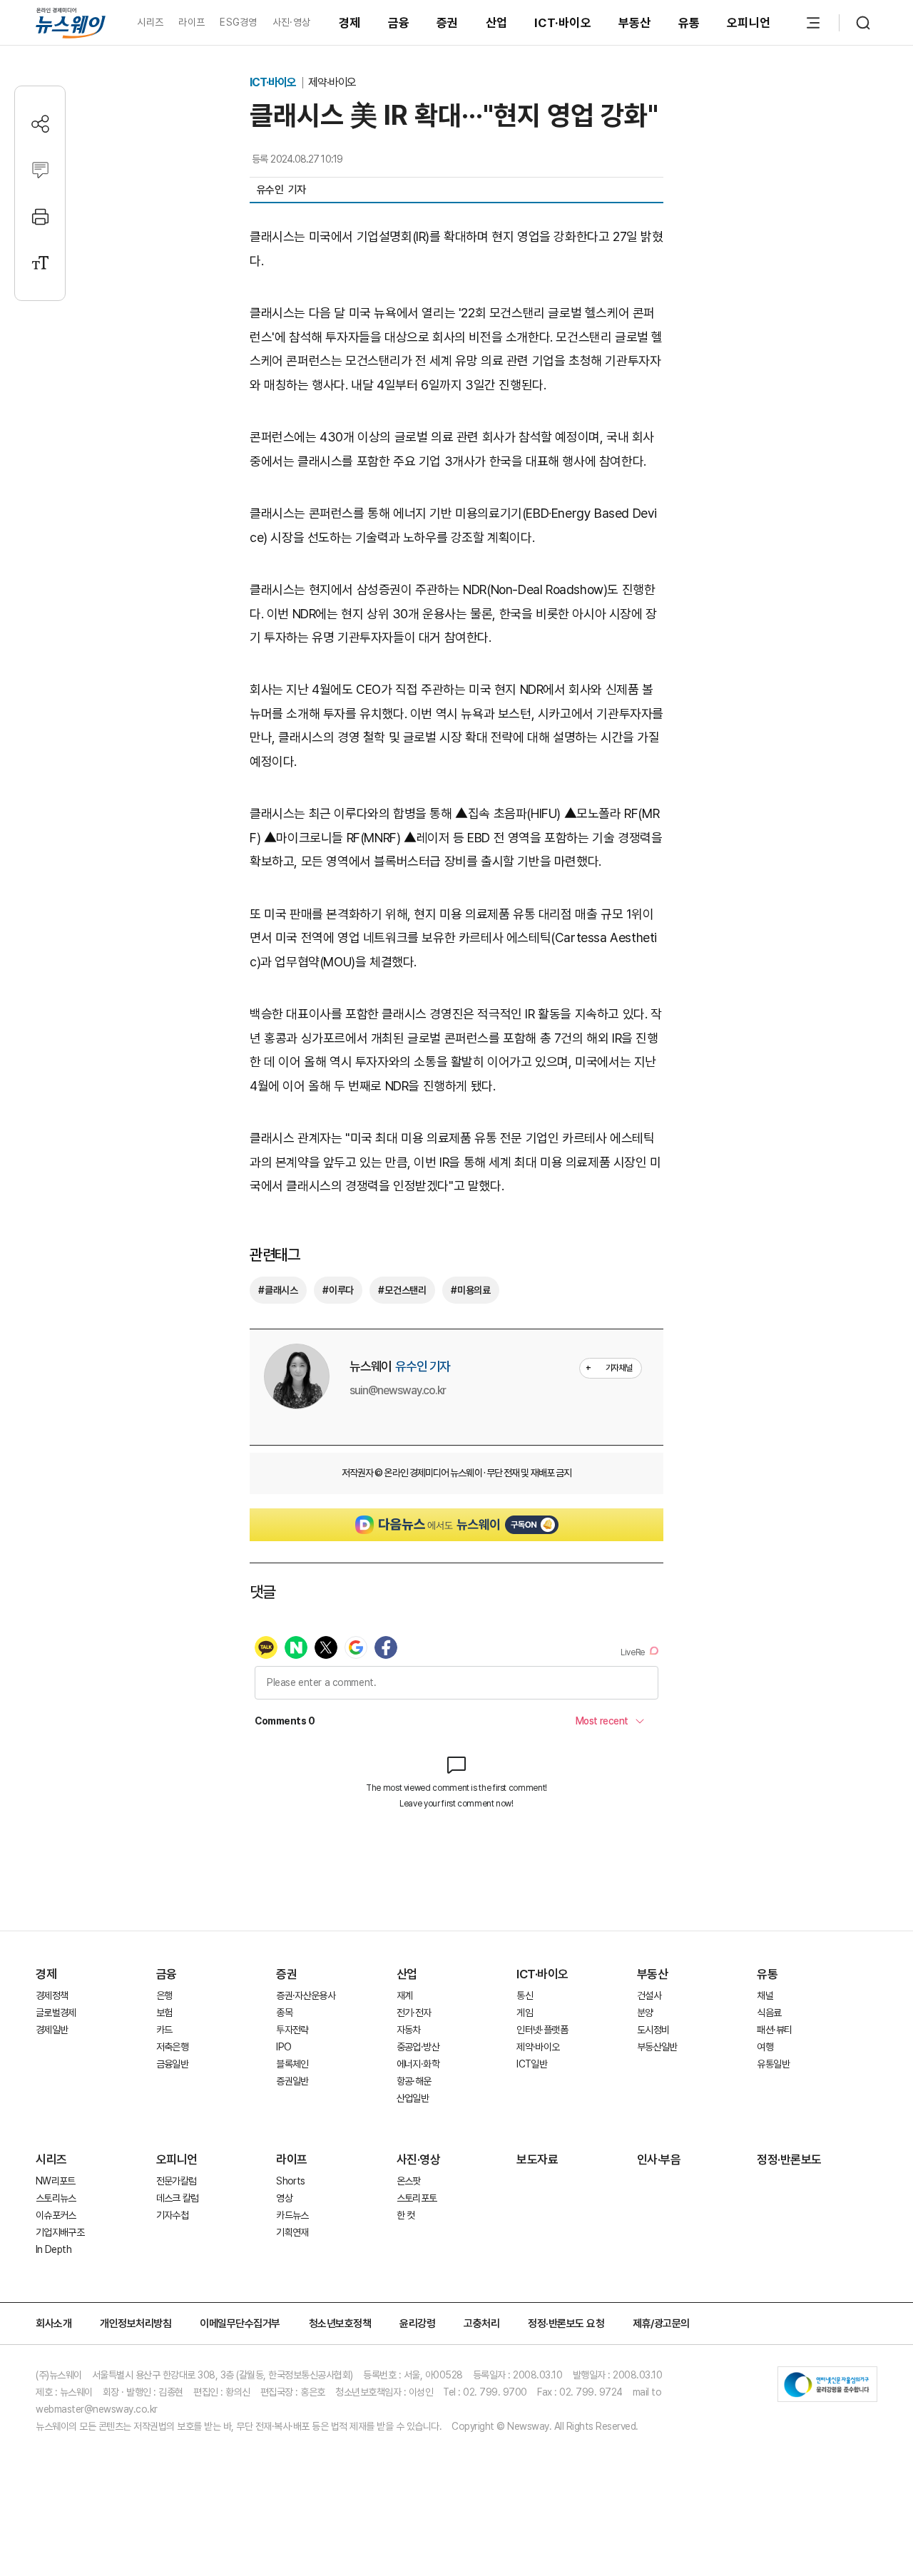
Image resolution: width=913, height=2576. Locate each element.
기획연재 (292, 2232)
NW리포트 (56, 2181)
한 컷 (406, 2215)
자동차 (409, 2030)
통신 (525, 1995)
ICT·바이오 (563, 23)
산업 (497, 23)
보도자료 (537, 2160)
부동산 (635, 23)
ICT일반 (532, 2064)
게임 (525, 2013)
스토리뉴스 (56, 2198)
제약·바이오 (332, 82)
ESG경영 (238, 22)
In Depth (53, 2249)
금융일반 (172, 2064)
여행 (765, 2047)
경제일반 (52, 2030)
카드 (164, 2030)
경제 (350, 23)
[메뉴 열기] (813, 23)
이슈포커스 (56, 2215)
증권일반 (292, 2081)
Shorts (290, 2181)
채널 (765, 1995)
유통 (689, 23)
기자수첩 (172, 2215)
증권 (448, 23)
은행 (164, 1995)
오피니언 (749, 23)
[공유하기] (40, 124)
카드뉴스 (292, 2215)
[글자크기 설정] (40, 263)
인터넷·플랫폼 (542, 2030)
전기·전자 (414, 2013)
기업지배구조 (60, 2232)
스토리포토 (417, 2198)
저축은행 (172, 2047)
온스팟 (409, 2181)
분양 (645, 2013)
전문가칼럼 (177, 2181)
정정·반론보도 (789, 2160)
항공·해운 (414, 2081)
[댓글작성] (40, 170)
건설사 (649, 1995)
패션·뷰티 (774, 2030)
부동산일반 (657, 2047)
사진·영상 (291, 22)
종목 (284, 2013)
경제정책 (52, 1995)
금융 (399, 23)
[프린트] (40, 216)
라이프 (192, 22)
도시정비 (653, 2030)
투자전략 (292, 2030)
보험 (164, 2013)
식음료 (769, 2013)
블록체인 (292, 2064)
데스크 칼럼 (178, 2198)
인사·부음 (659, 2160)
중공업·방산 (418, 2047)
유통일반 (773, 2064)
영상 (284, 2198)
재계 (405, 1995)
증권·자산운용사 (306, 1995)
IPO (284, 2047)
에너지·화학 (418, 2064)
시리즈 (150, 22)
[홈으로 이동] (71, 22)
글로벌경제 (56, 2013)
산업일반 (413, 2098)
